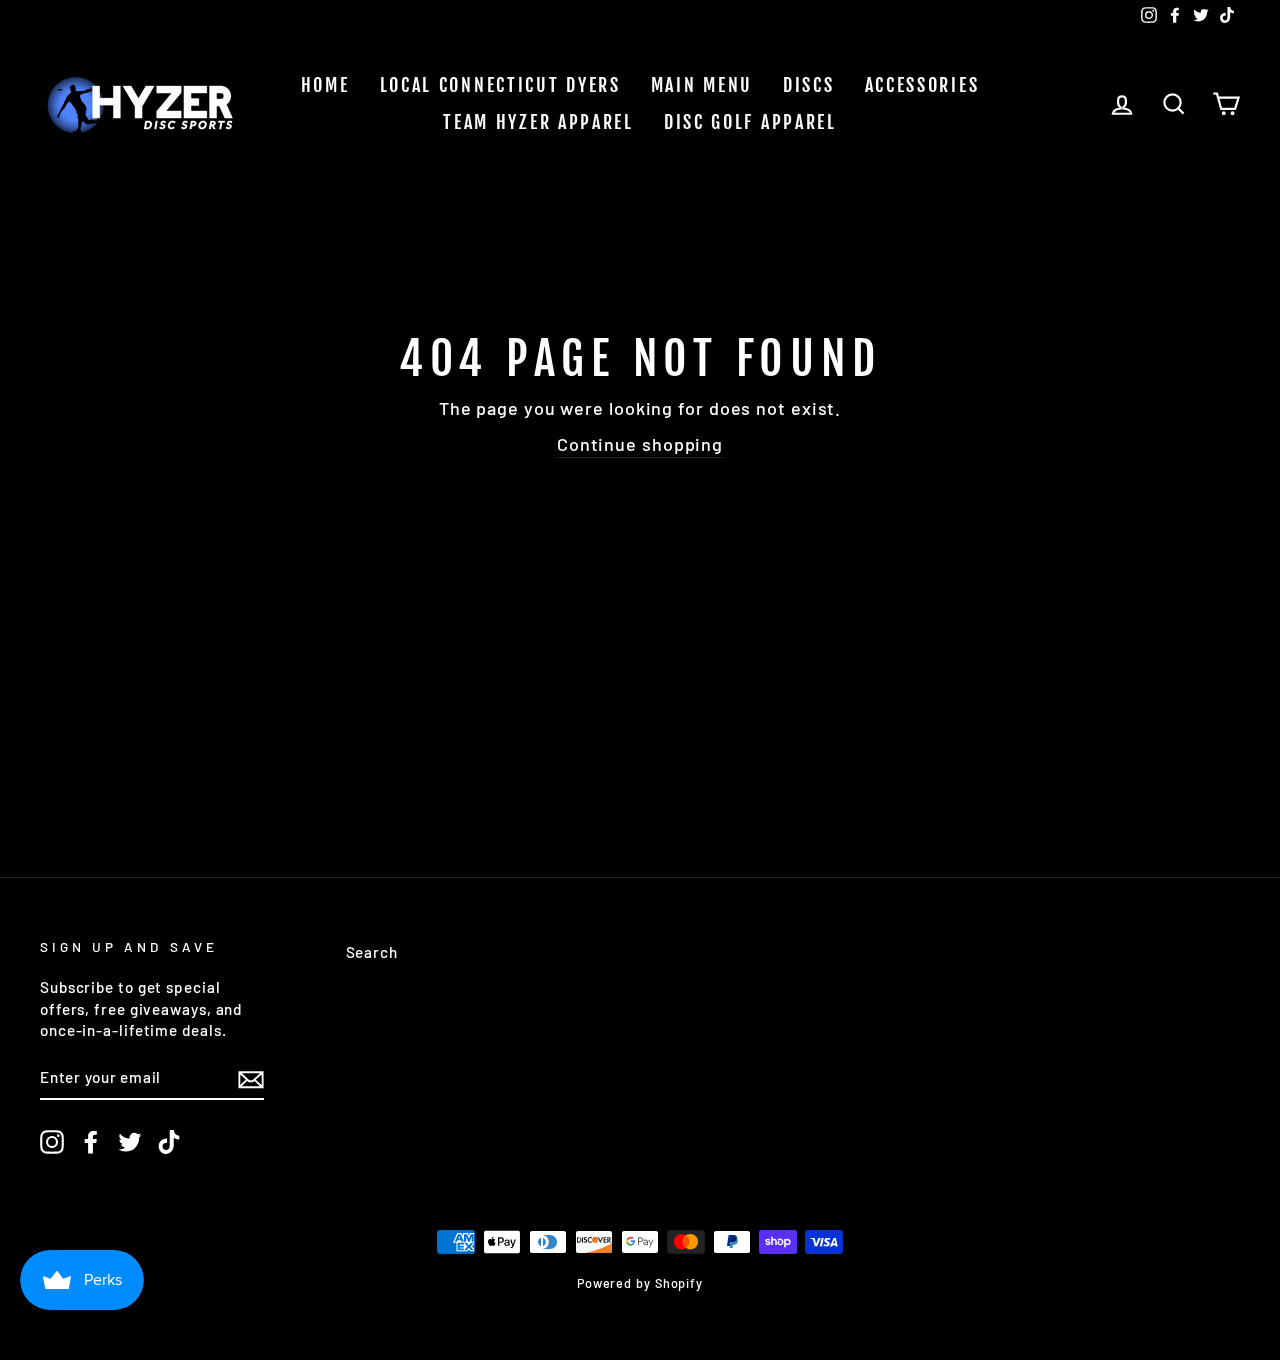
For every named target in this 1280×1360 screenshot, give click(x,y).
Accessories (922, 85)
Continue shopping (640, 444)
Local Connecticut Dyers (500, 85)
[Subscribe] (251, 1078)
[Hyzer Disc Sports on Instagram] (52, 1142)
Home (325, 85)
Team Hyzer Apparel (538, 122)
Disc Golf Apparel (750, 122)
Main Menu (702, 85)
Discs (809, 85)
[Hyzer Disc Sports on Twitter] (130, 1142)
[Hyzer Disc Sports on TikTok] (169, 1142)
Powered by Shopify (640, 1283)
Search (372, 952)
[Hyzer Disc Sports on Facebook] (91, 1142)
